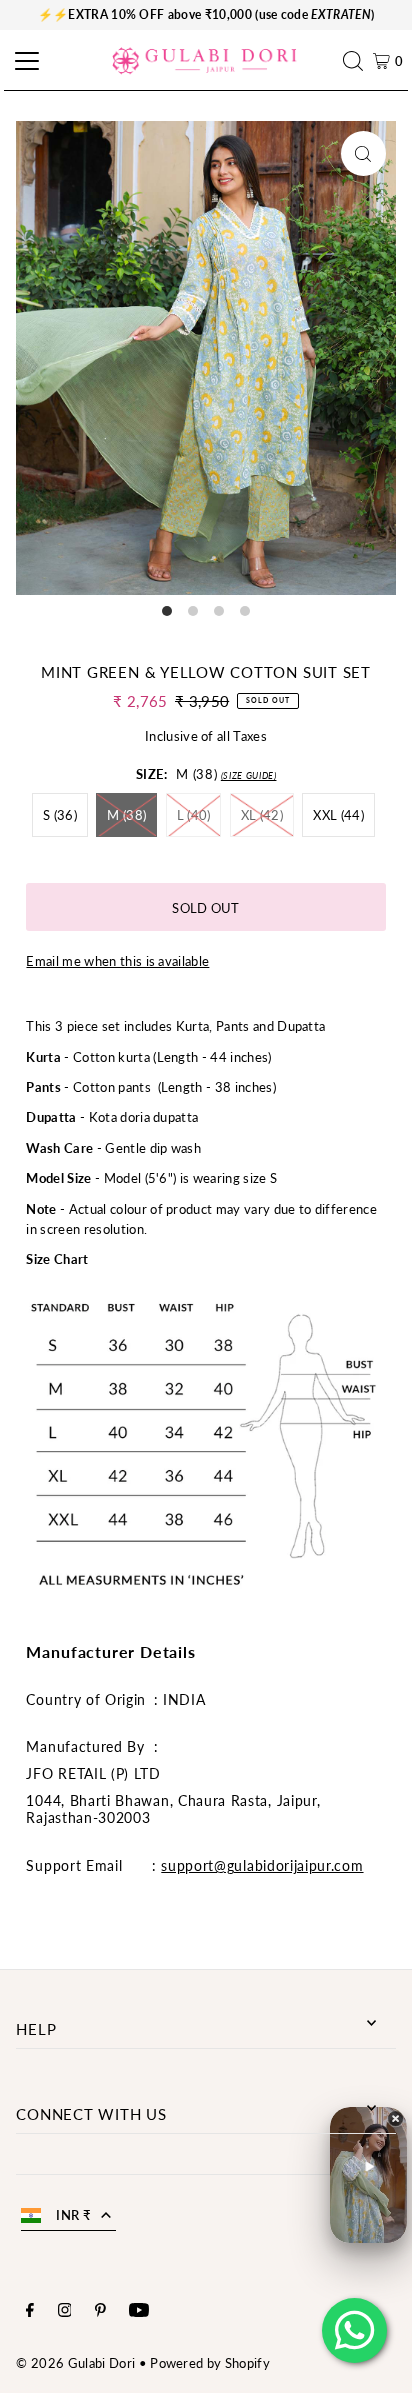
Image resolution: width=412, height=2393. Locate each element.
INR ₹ (73, 2215)
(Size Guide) (249, 775)
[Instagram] (65, 2312)
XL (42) (262, 815)
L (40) (194, 815)
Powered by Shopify (210, 2363)
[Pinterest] (100, 2312)
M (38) (126, 815)
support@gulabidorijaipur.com (262, 1865)
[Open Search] (358, 61)
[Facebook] (30, 2312)
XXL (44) (338, 815)
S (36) (60, 815)
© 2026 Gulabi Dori (75, 2363)
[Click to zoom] (363, 153)
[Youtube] (139, 2312)
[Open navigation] (24, 61)
